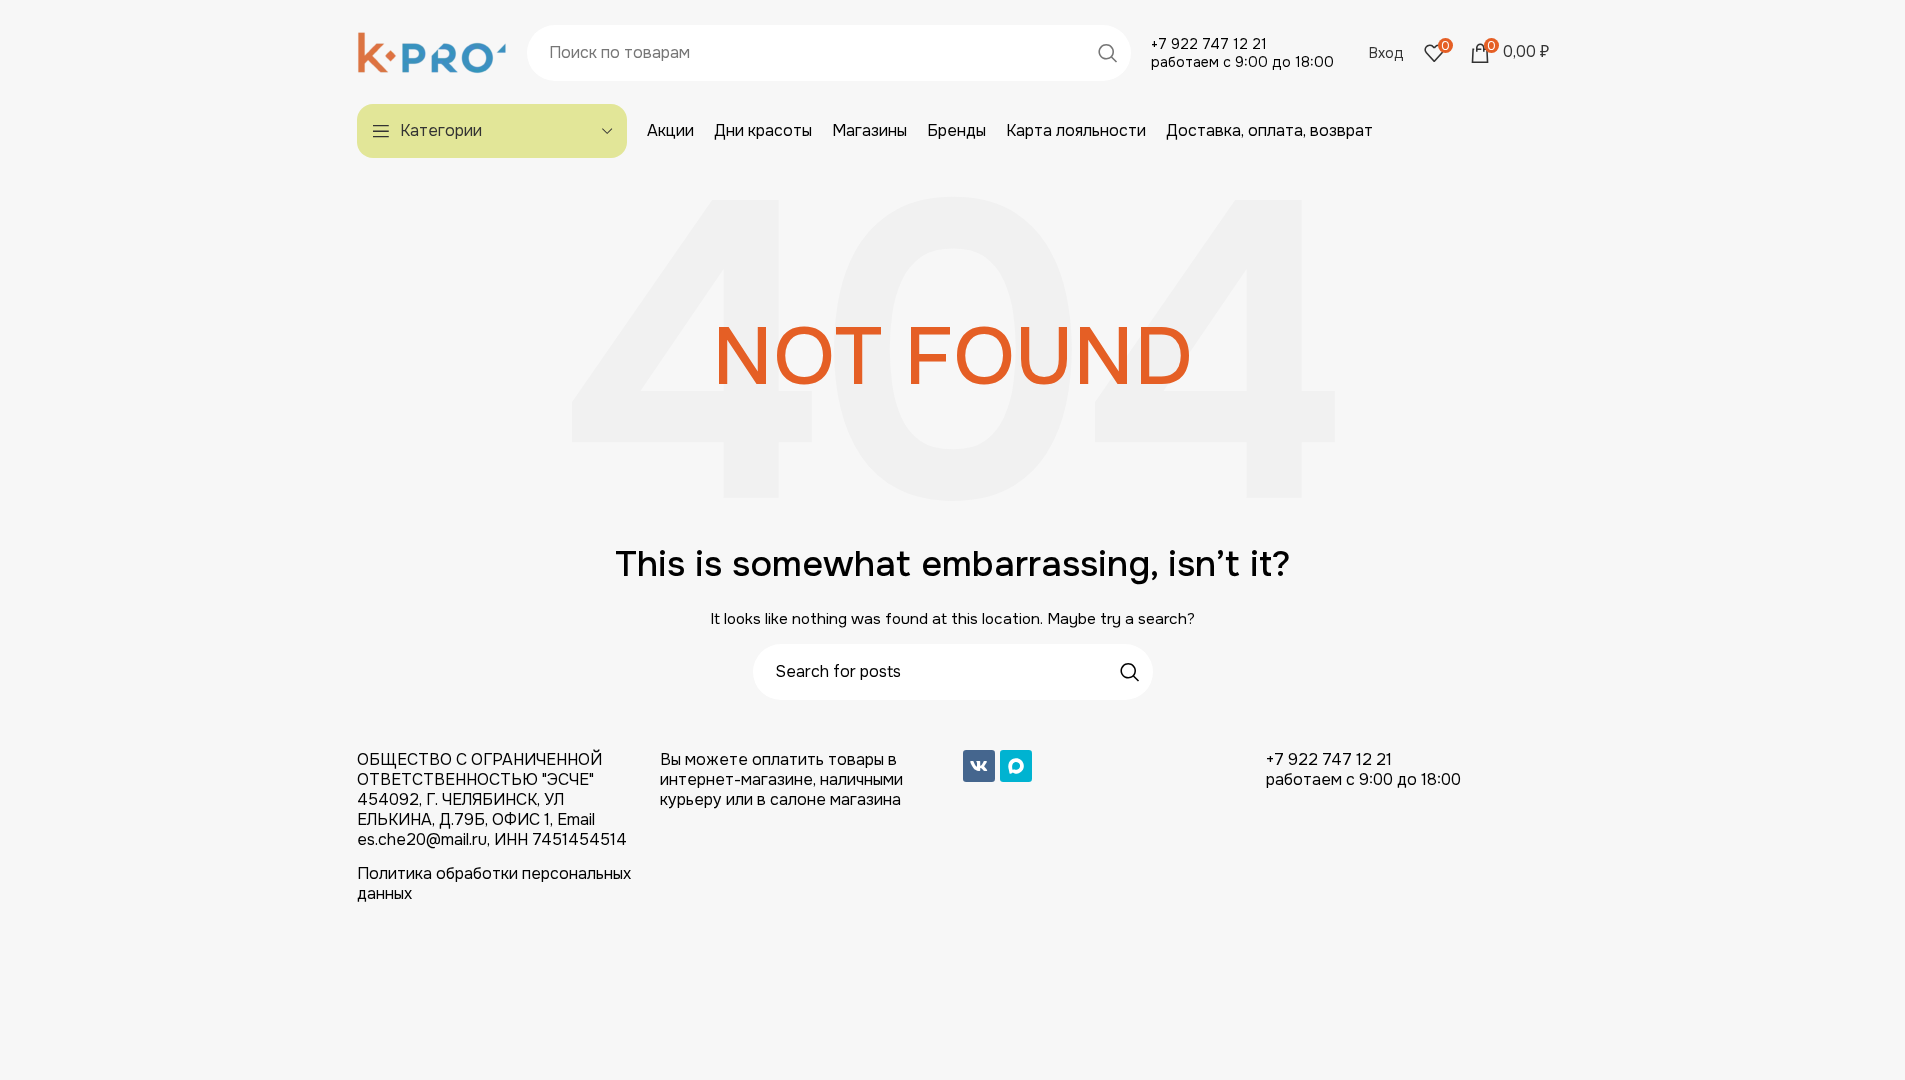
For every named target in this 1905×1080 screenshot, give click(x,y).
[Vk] (979, 766)
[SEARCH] (1108, 53)
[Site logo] (432, 51)
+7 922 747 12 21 (1209, 44)
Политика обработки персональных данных (494, 883)
